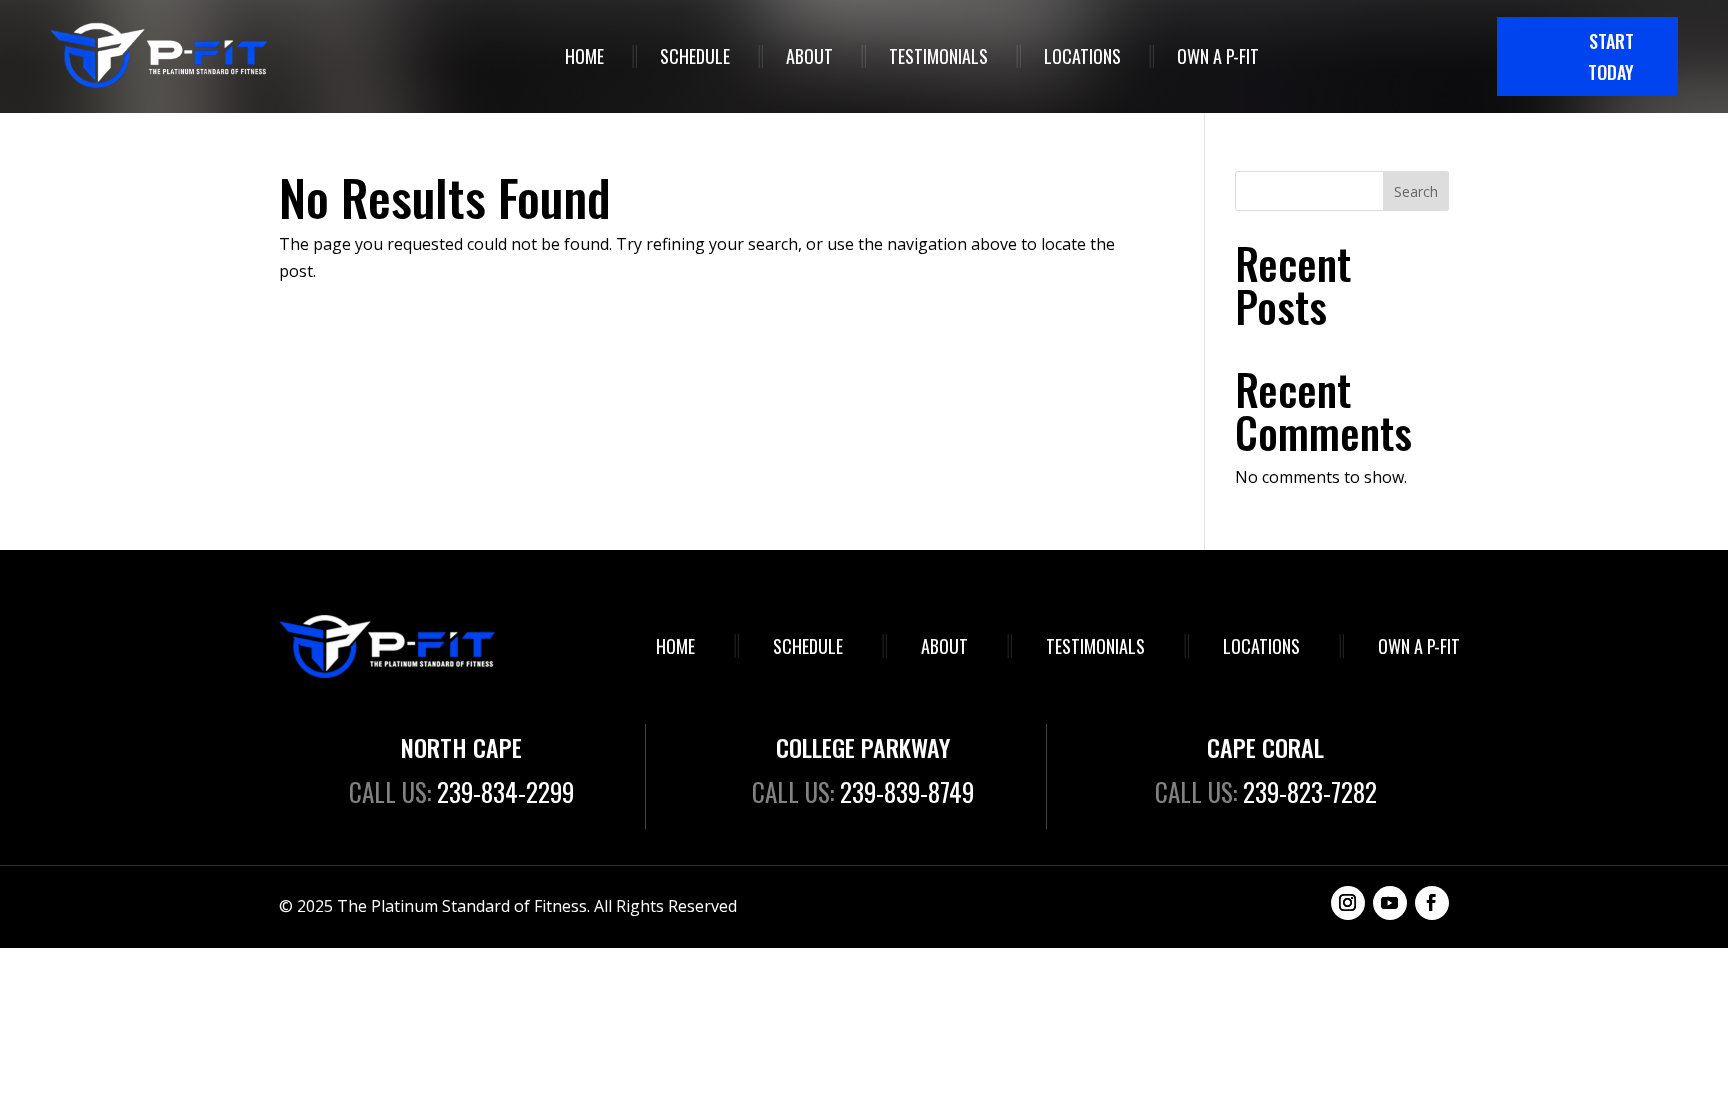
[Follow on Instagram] (1348, 903)
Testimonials (938, 57)
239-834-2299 (505, 791)
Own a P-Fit (1218, 57)
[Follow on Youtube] (1390, 903)
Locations (1082, 57)
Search (1416, 191)
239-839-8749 (907, 791)
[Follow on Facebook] (1432, 903)
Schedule (695, 57)
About (809, 57)
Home (584, 57)
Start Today (1611, 56)
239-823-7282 (1310, 791)
